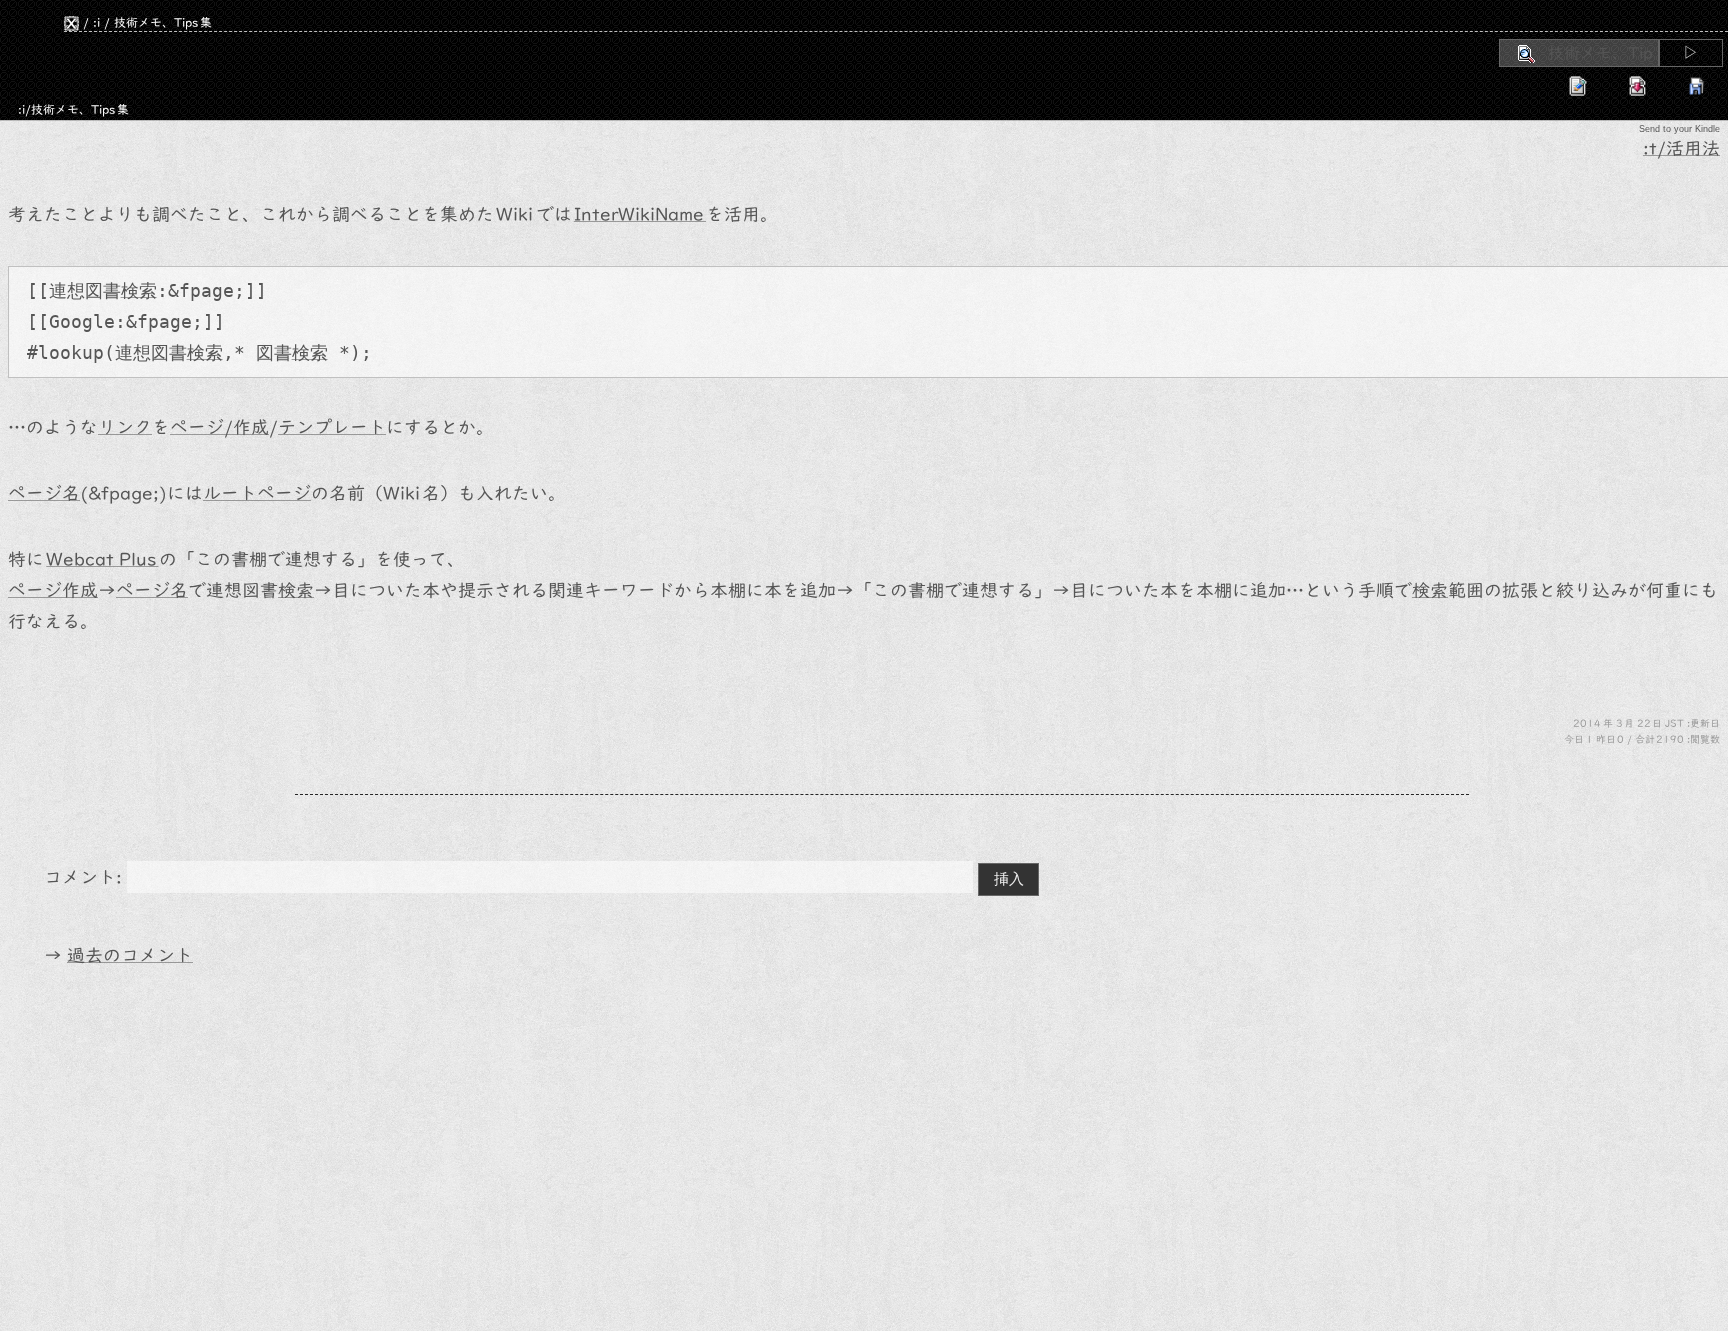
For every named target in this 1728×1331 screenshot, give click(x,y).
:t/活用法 (1681, 148)
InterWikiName (640, 214)
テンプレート (332, 427)
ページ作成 (53, 590)
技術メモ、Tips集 (163, 22)
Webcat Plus (102, 559)
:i (96, 22)
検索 (139, 291)
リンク (125, 427)
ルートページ (257, 493)
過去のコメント (130, 955)
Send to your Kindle (1679, 129)
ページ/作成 (219, 427)
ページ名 (44, 493)
